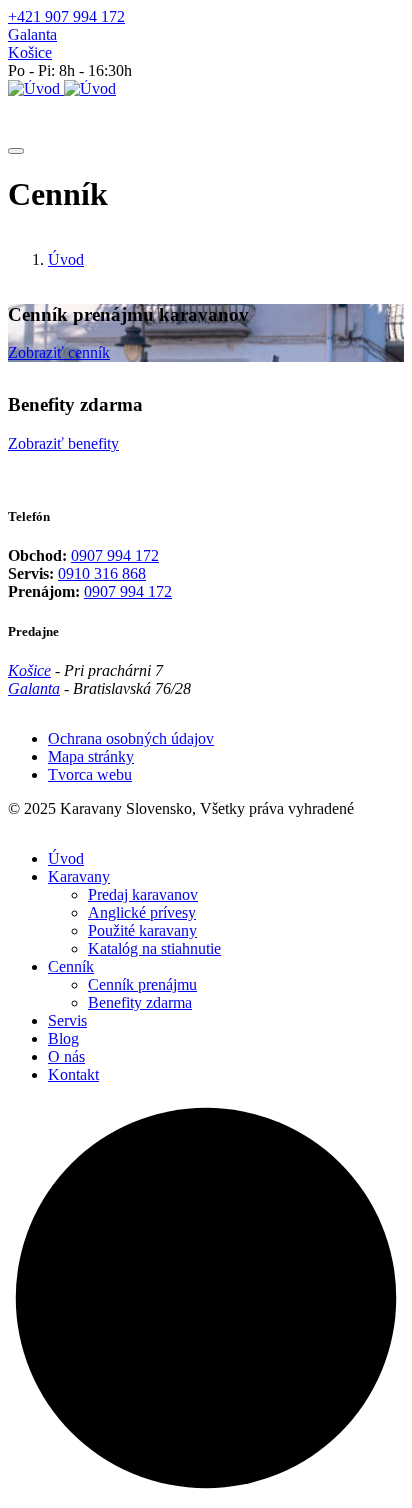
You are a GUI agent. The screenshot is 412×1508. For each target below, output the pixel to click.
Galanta (32, 34)
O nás (66, 1056)
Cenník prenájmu (142, 984)
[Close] (16, 151)
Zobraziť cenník (59, 352)
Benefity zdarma (140, 1002)
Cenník (71, 966)
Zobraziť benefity (63, 443)
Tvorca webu (90, 774)
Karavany (79, 876)
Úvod (66, 259)
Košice (30, 52)
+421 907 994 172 (66, 16)
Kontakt (73, 1074)
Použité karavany (142, 930)
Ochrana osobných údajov (131, 738)
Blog (63, 1038)
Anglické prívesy (142, 912)
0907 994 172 (115, 555)
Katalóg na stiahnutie (154, 948)
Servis (67, 1020)
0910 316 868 (102, 573)
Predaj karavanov (143, 894)
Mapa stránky (91, 756)
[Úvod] (62, 88)
